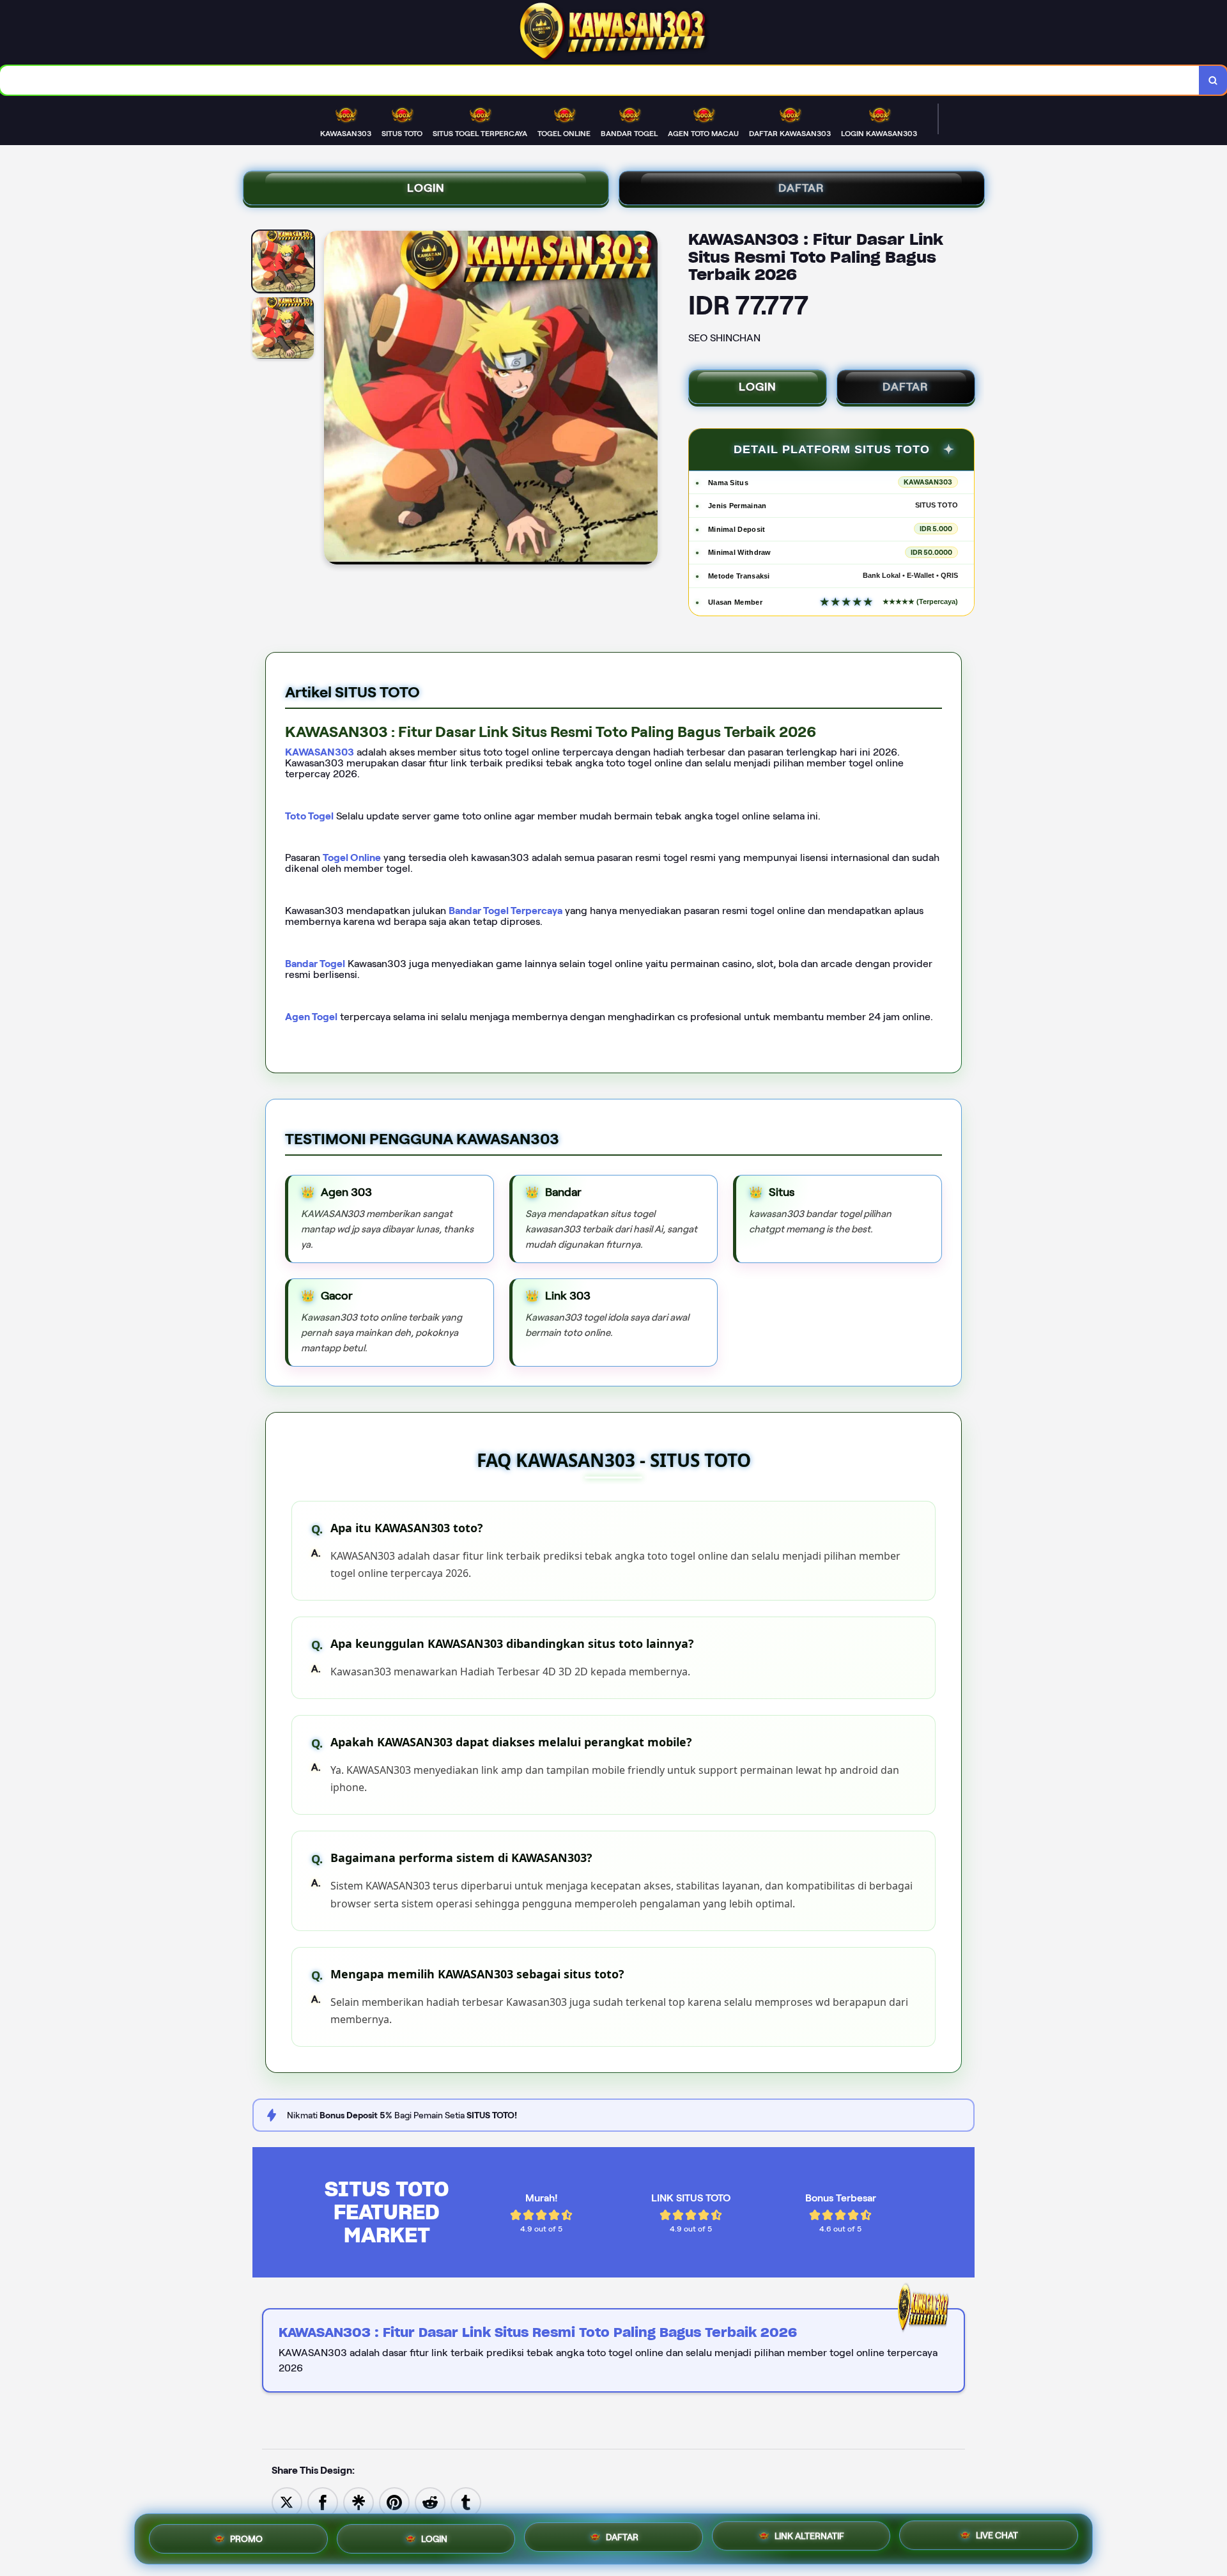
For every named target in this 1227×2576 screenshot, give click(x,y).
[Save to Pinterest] (394, 2502)
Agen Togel (311, 1017)
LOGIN (426, 188)
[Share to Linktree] (359, 2502)
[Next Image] (647, 400)
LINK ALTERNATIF (809, 2536)
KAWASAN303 (320, 752)
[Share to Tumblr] (466, 2502)
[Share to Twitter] (287, 2502)
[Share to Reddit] (430, 2502)
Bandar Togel (315, 964)
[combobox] (600, 80)
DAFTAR (801, 188)
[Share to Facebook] (323, 2502)
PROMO (246, 2536)
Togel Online (352, 857)
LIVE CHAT (997, 2537)
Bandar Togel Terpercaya (505, 911)
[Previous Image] (334, 400)
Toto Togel (309, 816)
